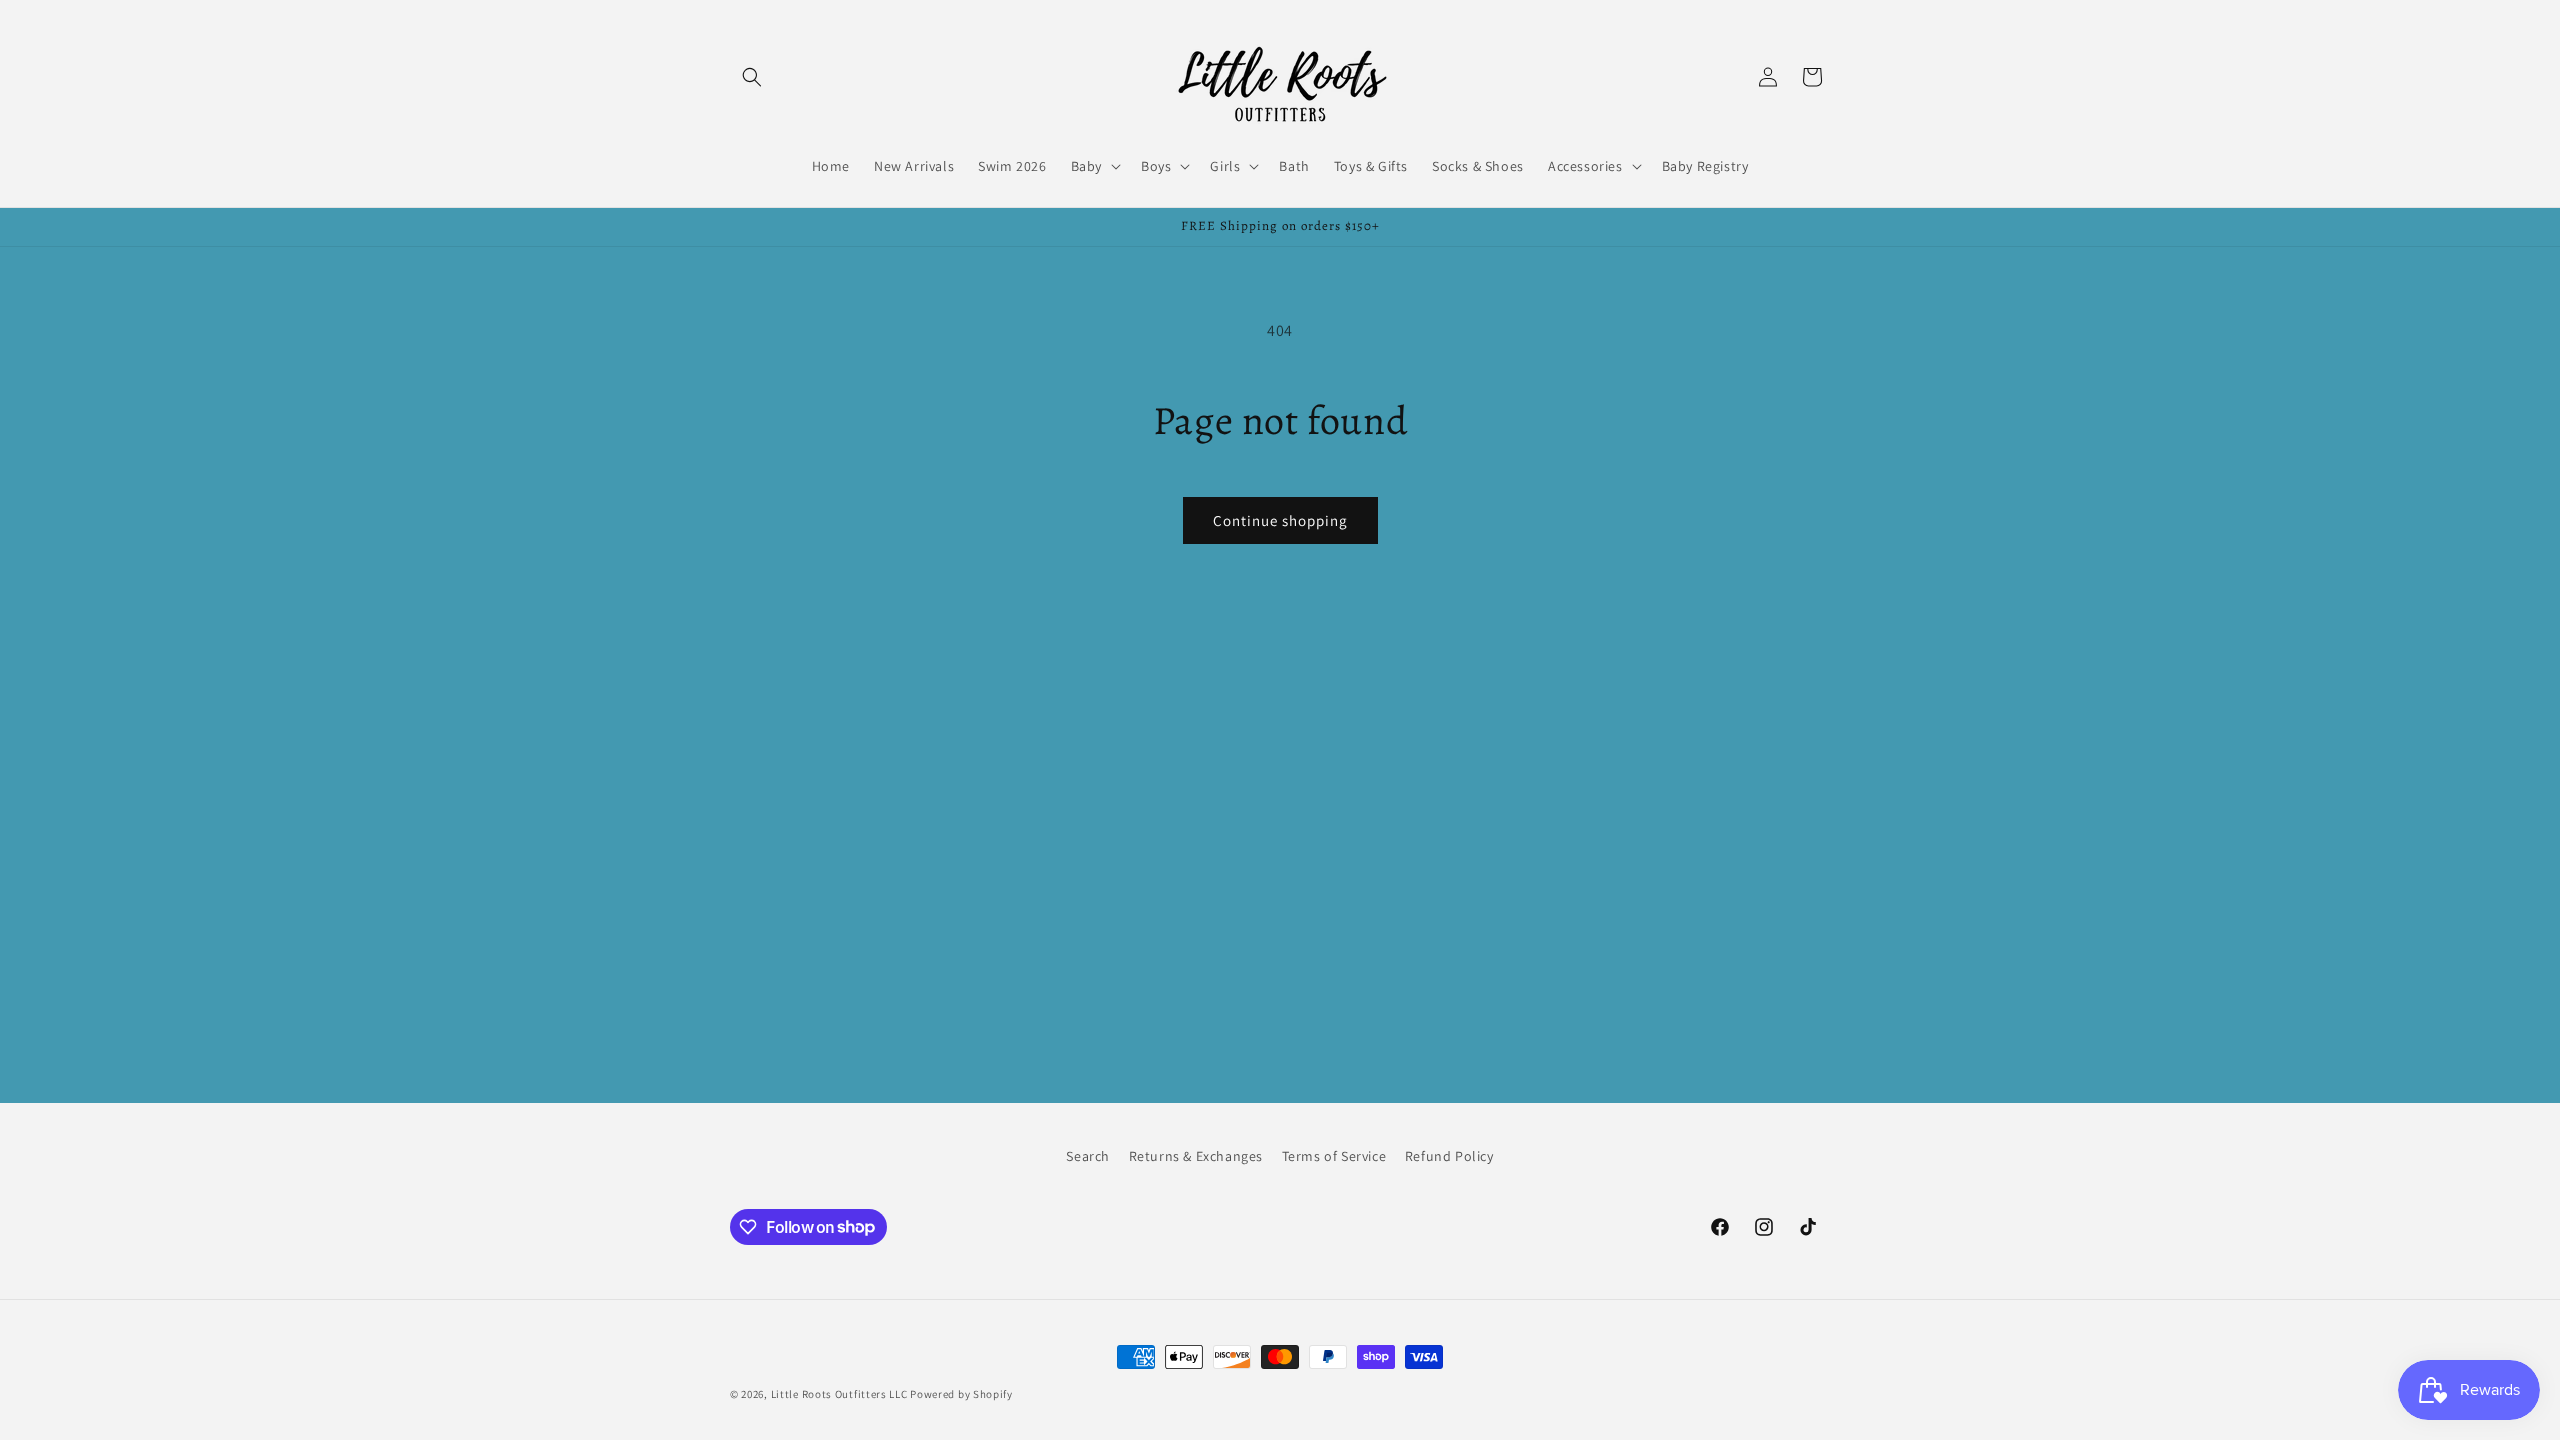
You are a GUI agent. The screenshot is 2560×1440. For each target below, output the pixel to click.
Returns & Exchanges (1196, 1156)
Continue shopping (1280, 520)
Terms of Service (1334, 1156)
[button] (752, 77)
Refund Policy (1449, 1156)
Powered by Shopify (961, 1394)
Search (1088, 1156)
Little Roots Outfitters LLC (839, 1394)
